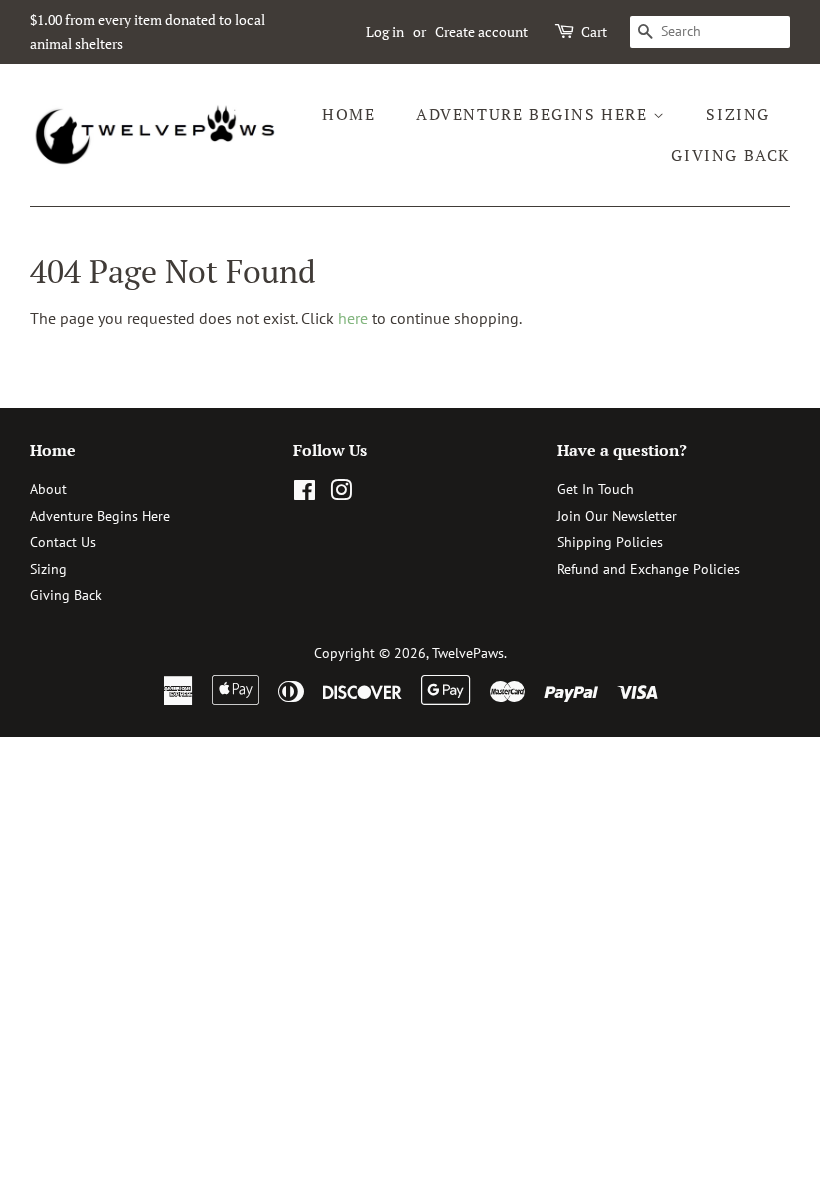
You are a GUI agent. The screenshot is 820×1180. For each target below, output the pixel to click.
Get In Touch (595, 489)
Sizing (738, 114)
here (353, 318)
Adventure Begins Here (534, 114)
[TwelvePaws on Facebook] (304, 494)
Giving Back (730, 155)
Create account (481, 31)
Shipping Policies (610, 542)
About (48, 489)
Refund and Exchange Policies (648, 569)
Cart (594, 31)
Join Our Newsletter (617, 516)
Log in (385, 31)
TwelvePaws (468, 653)
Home (348, 114)
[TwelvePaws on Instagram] (341, 494)
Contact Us (63, 542)
